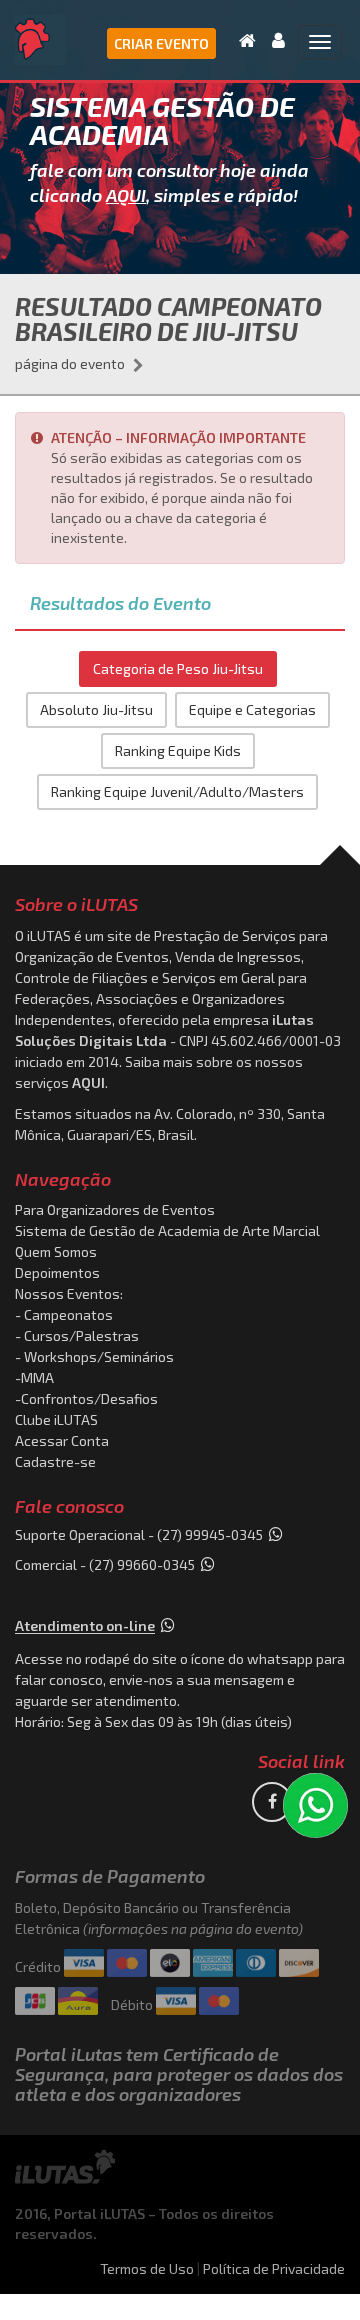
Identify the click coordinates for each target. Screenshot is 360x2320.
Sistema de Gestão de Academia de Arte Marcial (167, 1230)
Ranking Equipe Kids (178, 750)
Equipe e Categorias (252, 709)
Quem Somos (56, 1251)
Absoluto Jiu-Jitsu (96, 709)
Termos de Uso (147, 2268)
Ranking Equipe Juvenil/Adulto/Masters (177, 791)
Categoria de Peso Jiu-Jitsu (178, 668)
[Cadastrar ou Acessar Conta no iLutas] (272, 40)
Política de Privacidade (274, 2268)
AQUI (126, 195)
